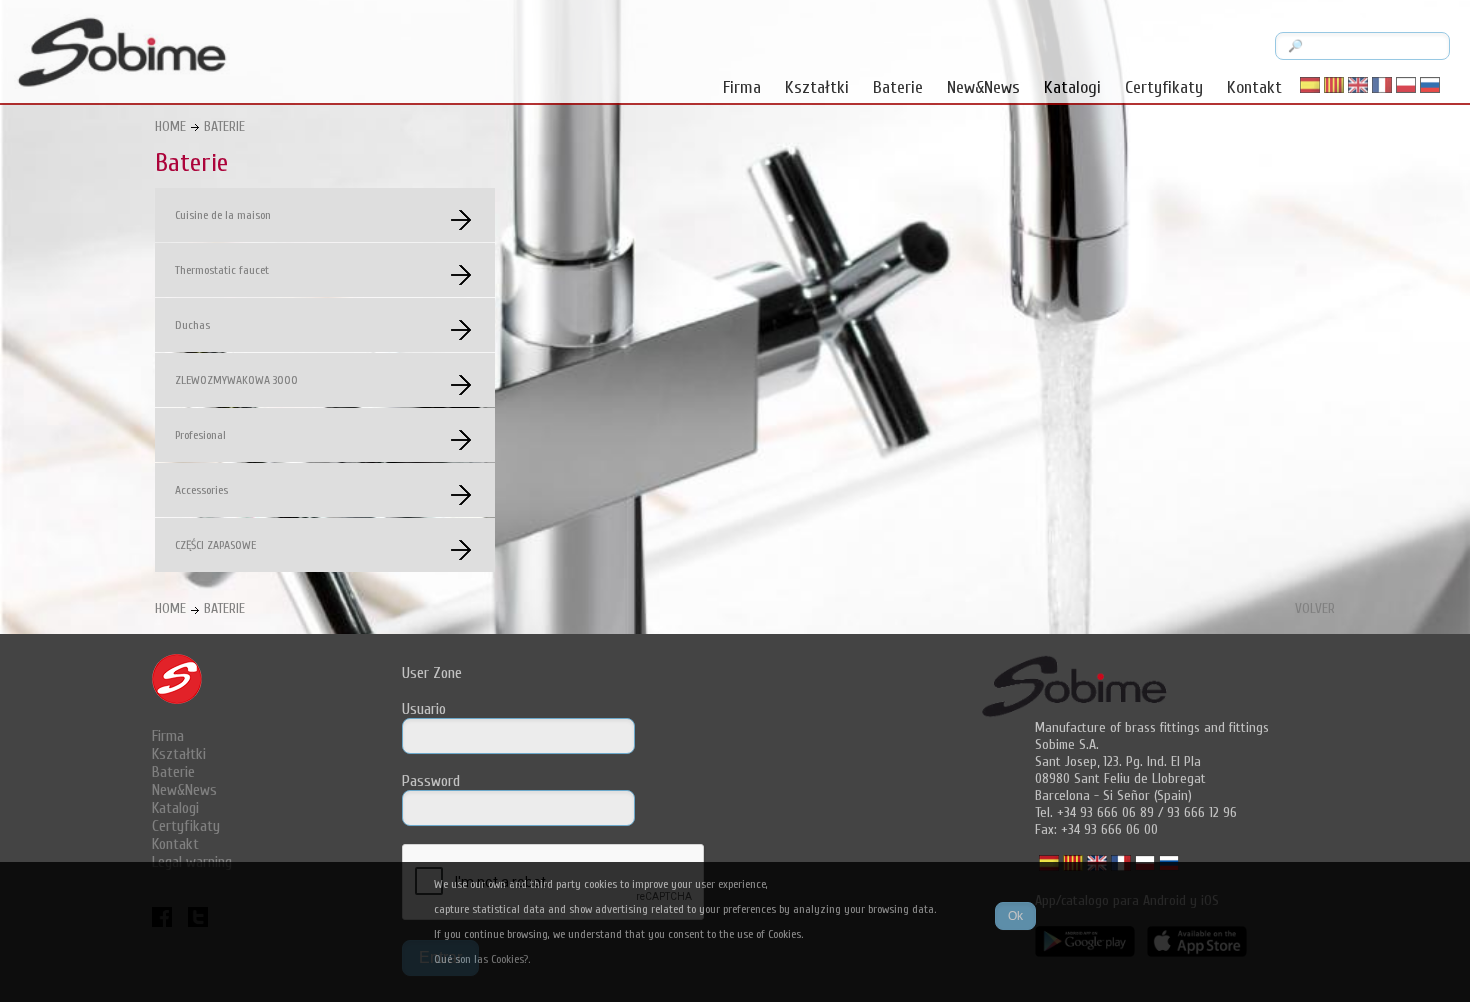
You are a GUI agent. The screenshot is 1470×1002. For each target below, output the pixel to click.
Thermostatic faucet (222, 270)
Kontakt (1254, 87)
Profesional (200, 435)
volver (1315, 608)
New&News (983, 87)
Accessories (201, 490)
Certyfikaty (1164, 87)
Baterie (898, 87)
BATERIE (224, 126)
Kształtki (817, 87)
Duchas (192, 325)
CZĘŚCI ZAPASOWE (215, 545)
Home (170, 126)
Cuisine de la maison (223, 215)
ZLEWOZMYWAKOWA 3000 (236, 380)
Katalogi (1072, 87)
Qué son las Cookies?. (482, 959)
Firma (742, 87)
